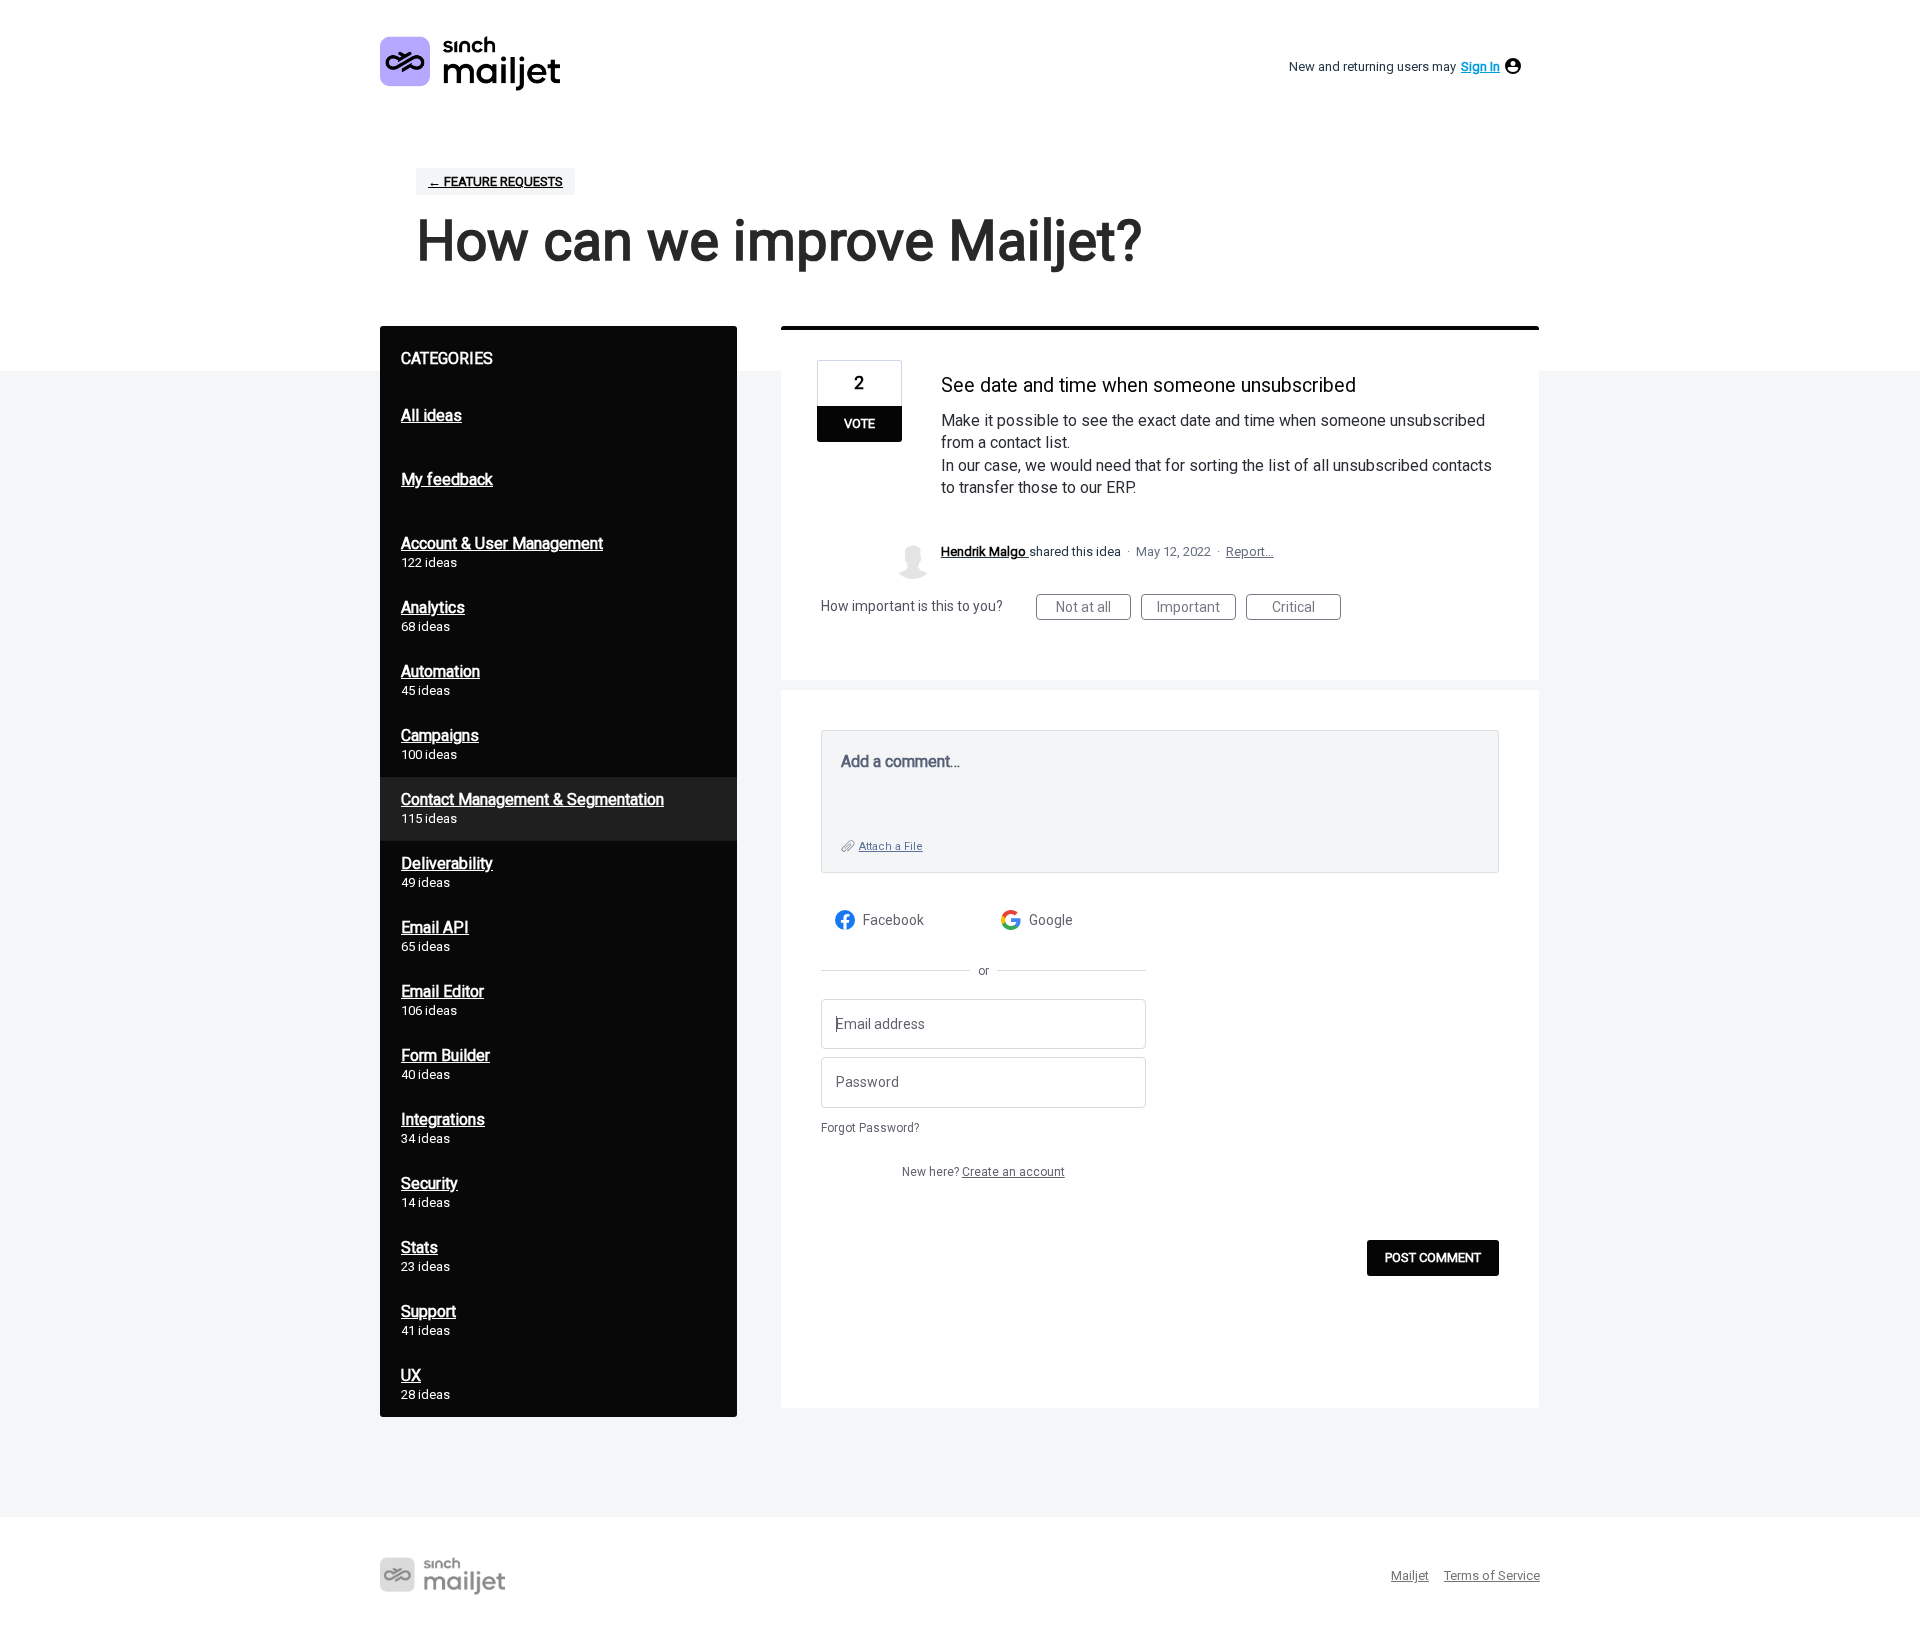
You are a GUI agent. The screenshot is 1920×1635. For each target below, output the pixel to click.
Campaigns (440, 735)
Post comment (1433, 1257)
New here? (983, 1172)
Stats (419, 1247)
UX (411, 1375)
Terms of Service (1492, 1575)
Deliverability (447, 863)
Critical (1306, 609)
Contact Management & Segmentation (532, 799)
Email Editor (442, 991)
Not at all (1093, 609)
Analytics (433, 607)
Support (428, 1311)
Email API (435, 927)
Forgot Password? (870, 1128)
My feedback (447, 479)
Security (429, 1183)
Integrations (443, 1119)
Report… (1250, 551)
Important (1196, 609)
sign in (1480, 66)
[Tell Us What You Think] (470, 63)
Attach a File (891, 846)
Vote (859, 423)
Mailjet (1410, 1575)
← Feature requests (495, 181)
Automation (440, 671)
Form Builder (445, 1055)
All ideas (431, 415)
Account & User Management (502, 543)
